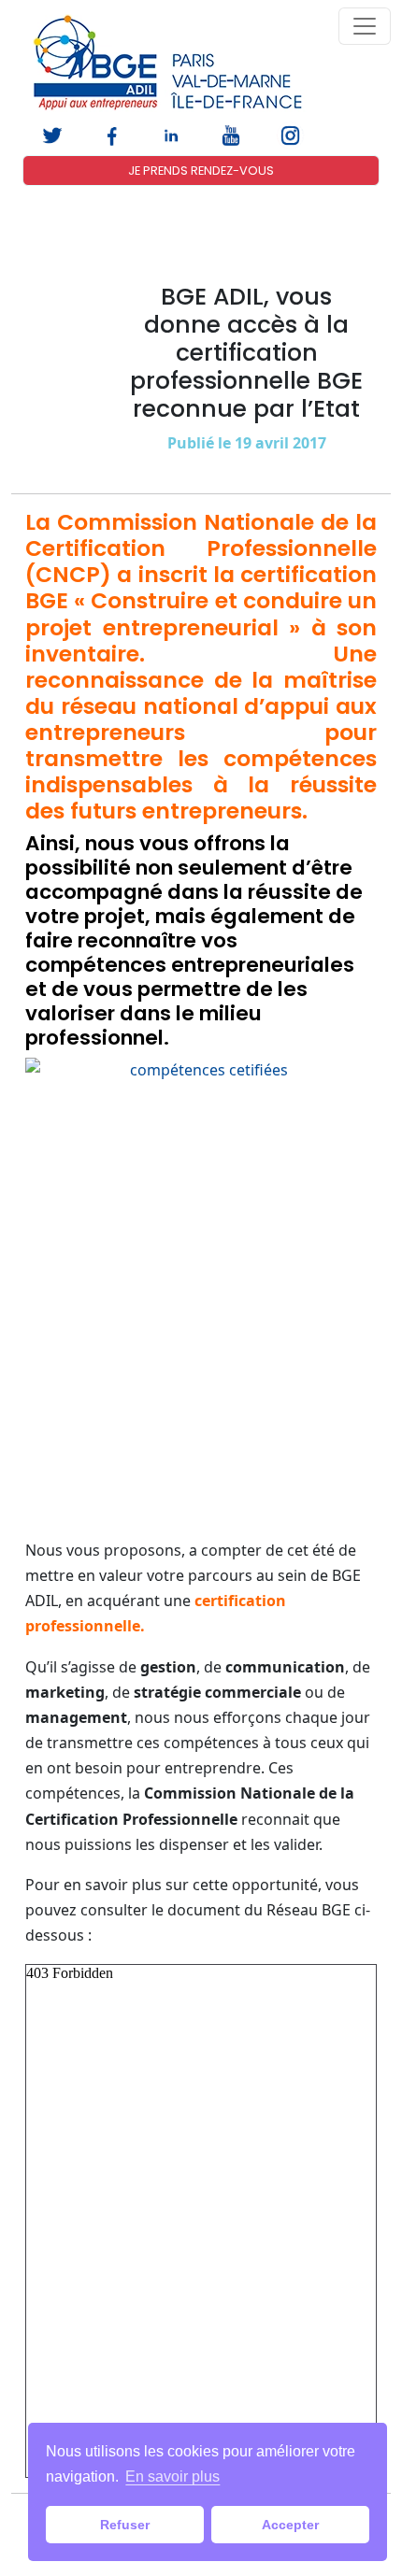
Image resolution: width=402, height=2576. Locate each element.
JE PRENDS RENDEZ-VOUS (201, 171)
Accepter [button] (290, 2525)
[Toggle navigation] (365, 26)
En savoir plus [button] (172, 2476)
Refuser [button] (125, 2525)
